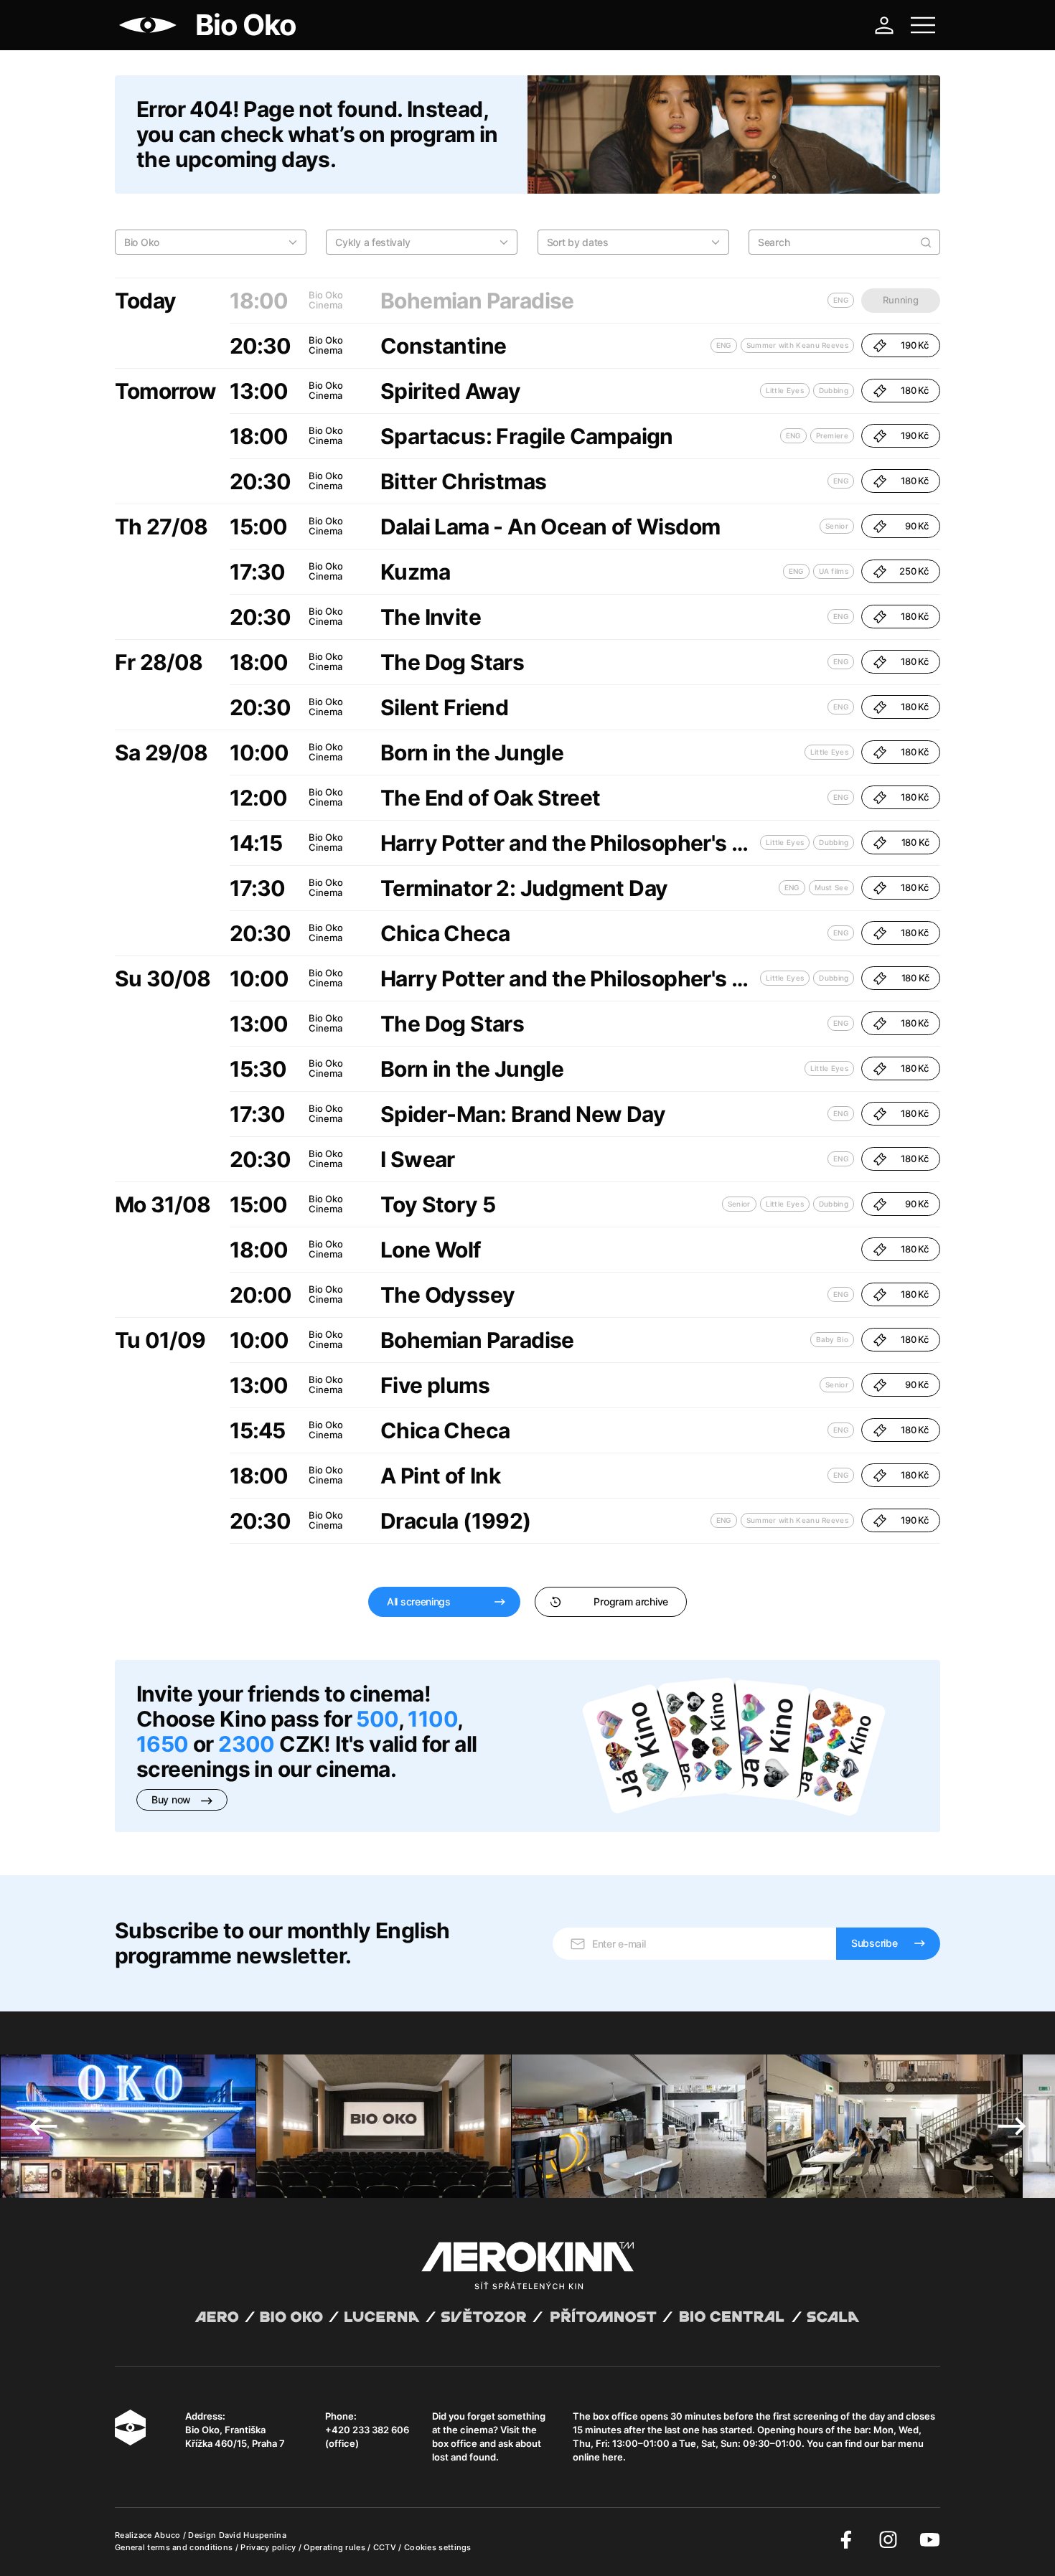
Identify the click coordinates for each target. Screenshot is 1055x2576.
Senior (837, 526)
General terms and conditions (175, 2547)
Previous (43, 2126)
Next (1012, 2126)
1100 (432, 1719)
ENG (724, 345)
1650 (165, 1744)
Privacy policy (269, 2547)
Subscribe (874, 1943)
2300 (247, 1744)
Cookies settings (438, 2547)
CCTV (386, 2547)
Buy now (173, 1799)
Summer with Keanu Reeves (797, 345)
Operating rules (336, 2547)
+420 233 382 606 (367, 2430)
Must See (831, 887)
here (613, 2457)
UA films (834, 571)
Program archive (631, 1601)
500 (377, 1719)
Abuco (168, 2535)
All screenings (419, 1601)
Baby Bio (832, 1339)
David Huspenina (253, 2535)
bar (861, 2430)
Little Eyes (785, 390)
